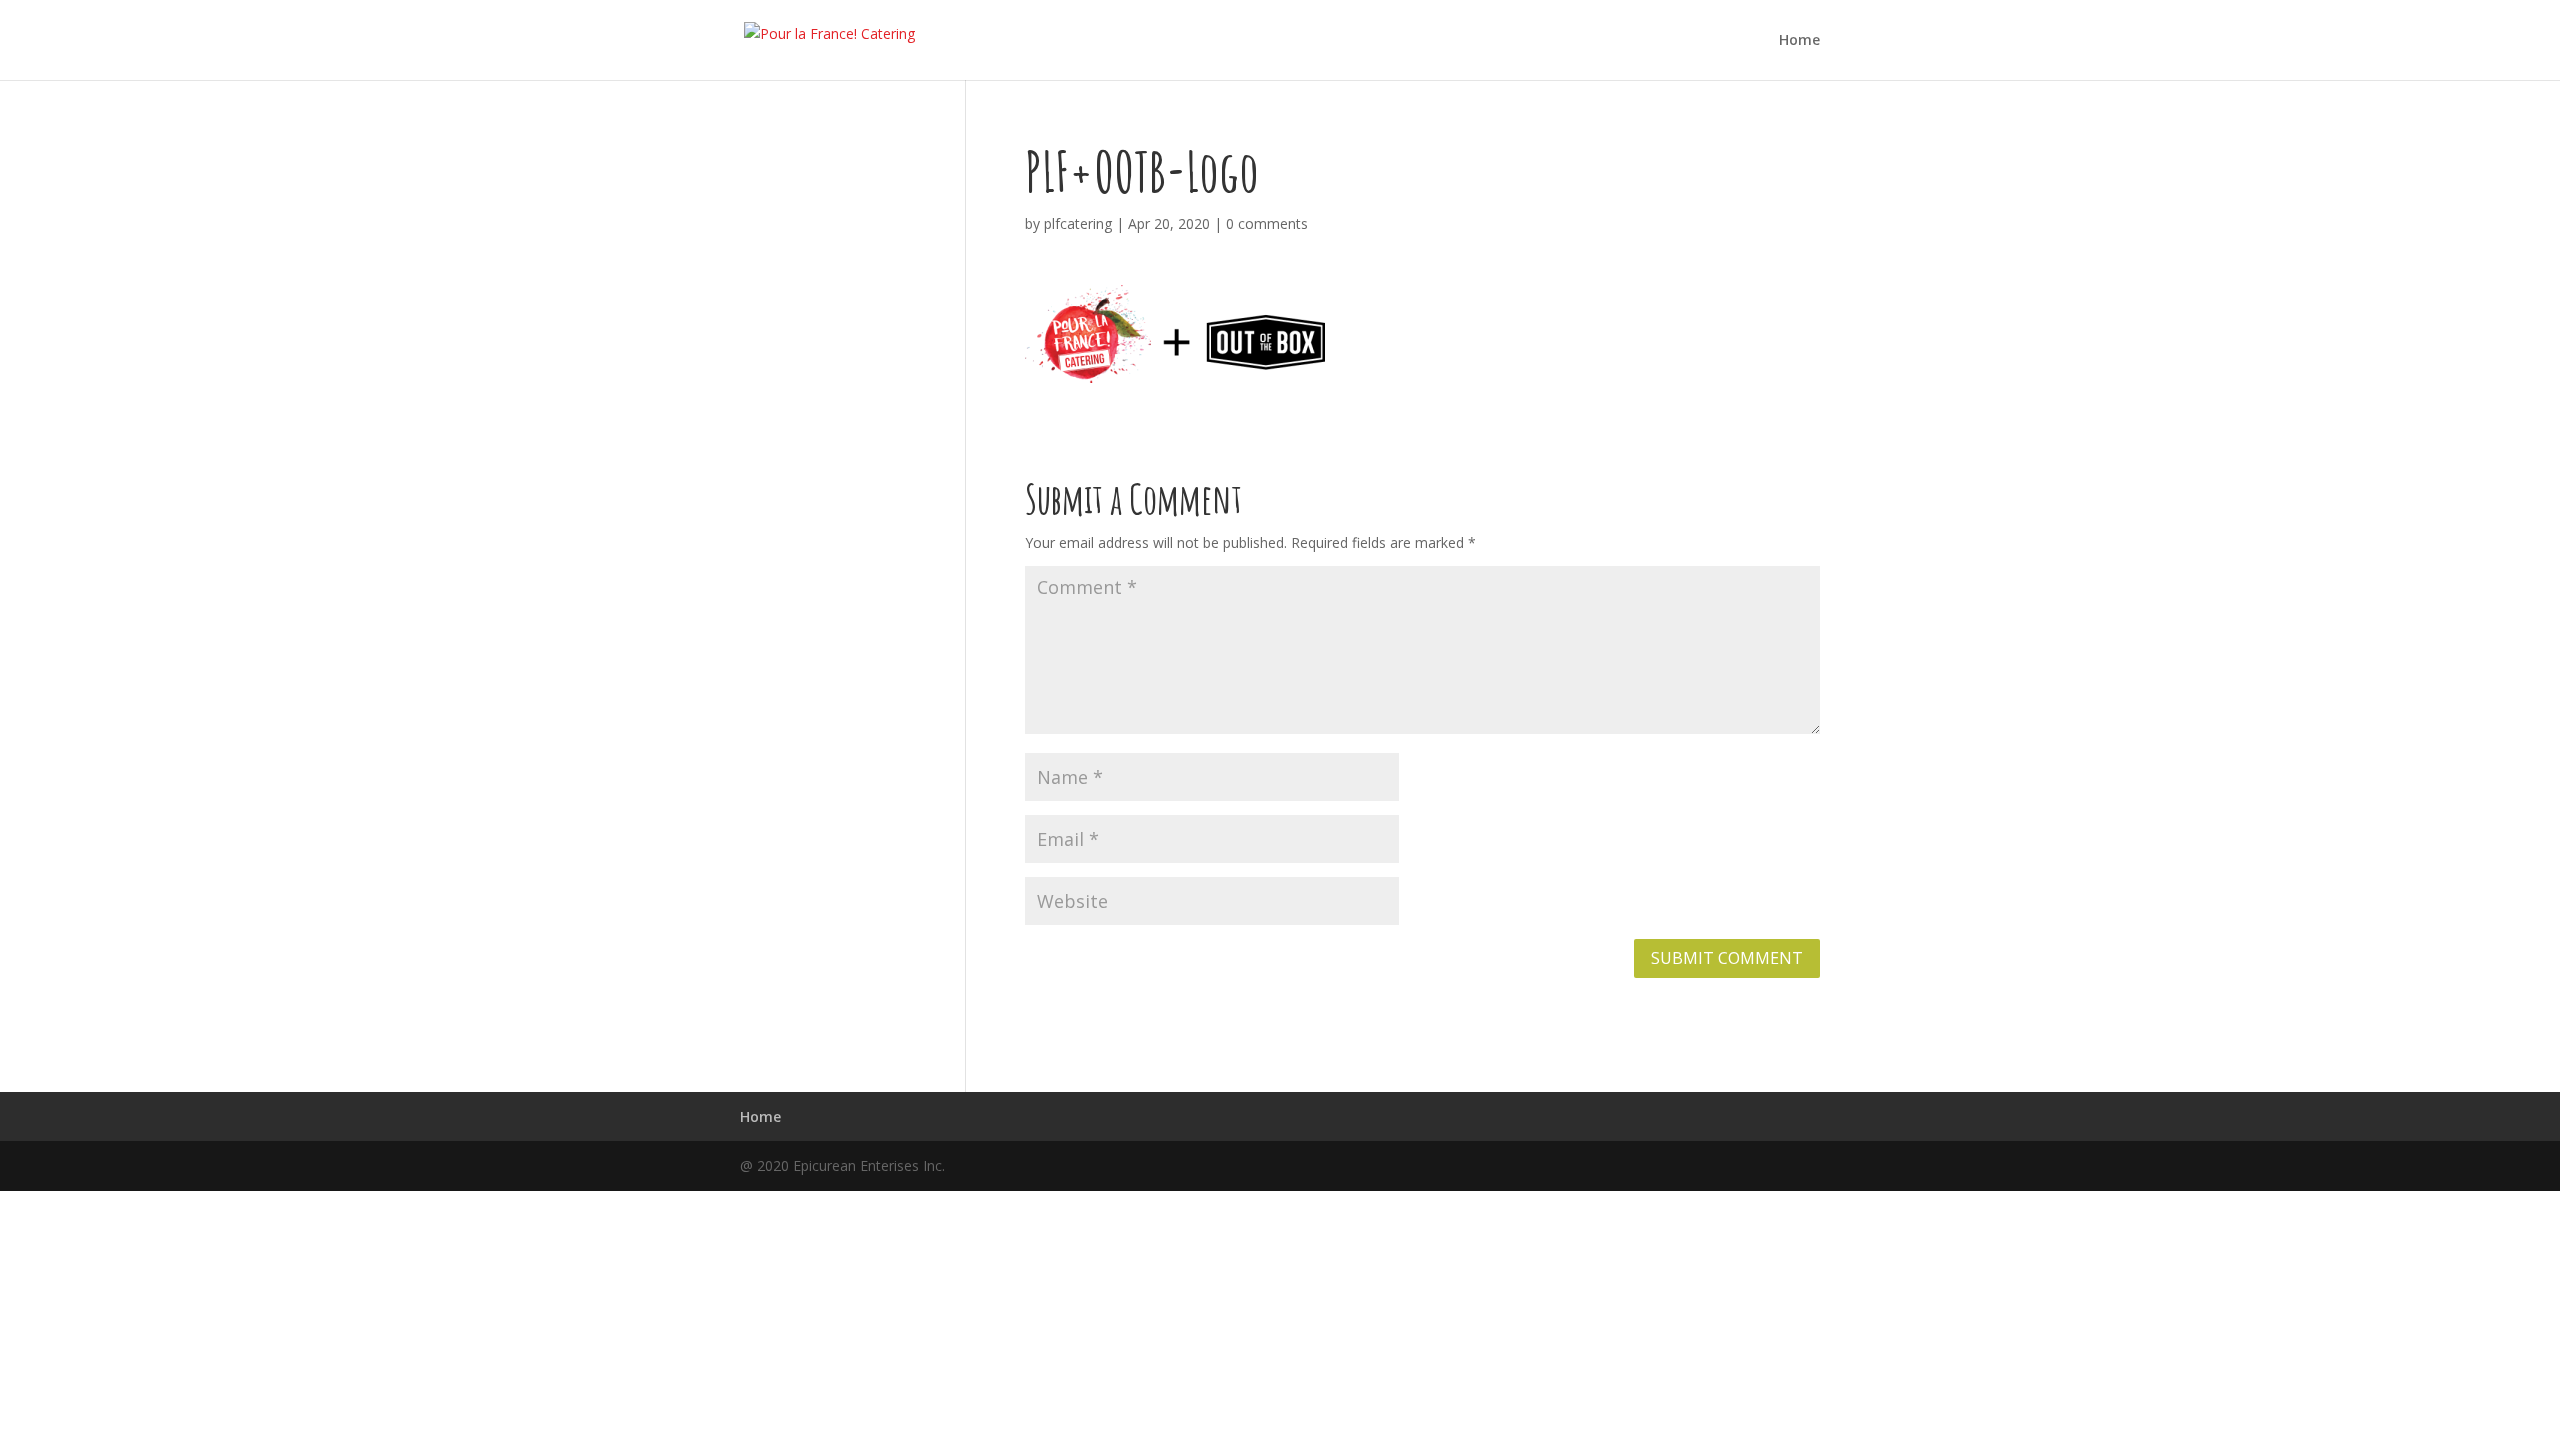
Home (1799, 41)
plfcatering (1078, 223)
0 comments (1267, 223)
